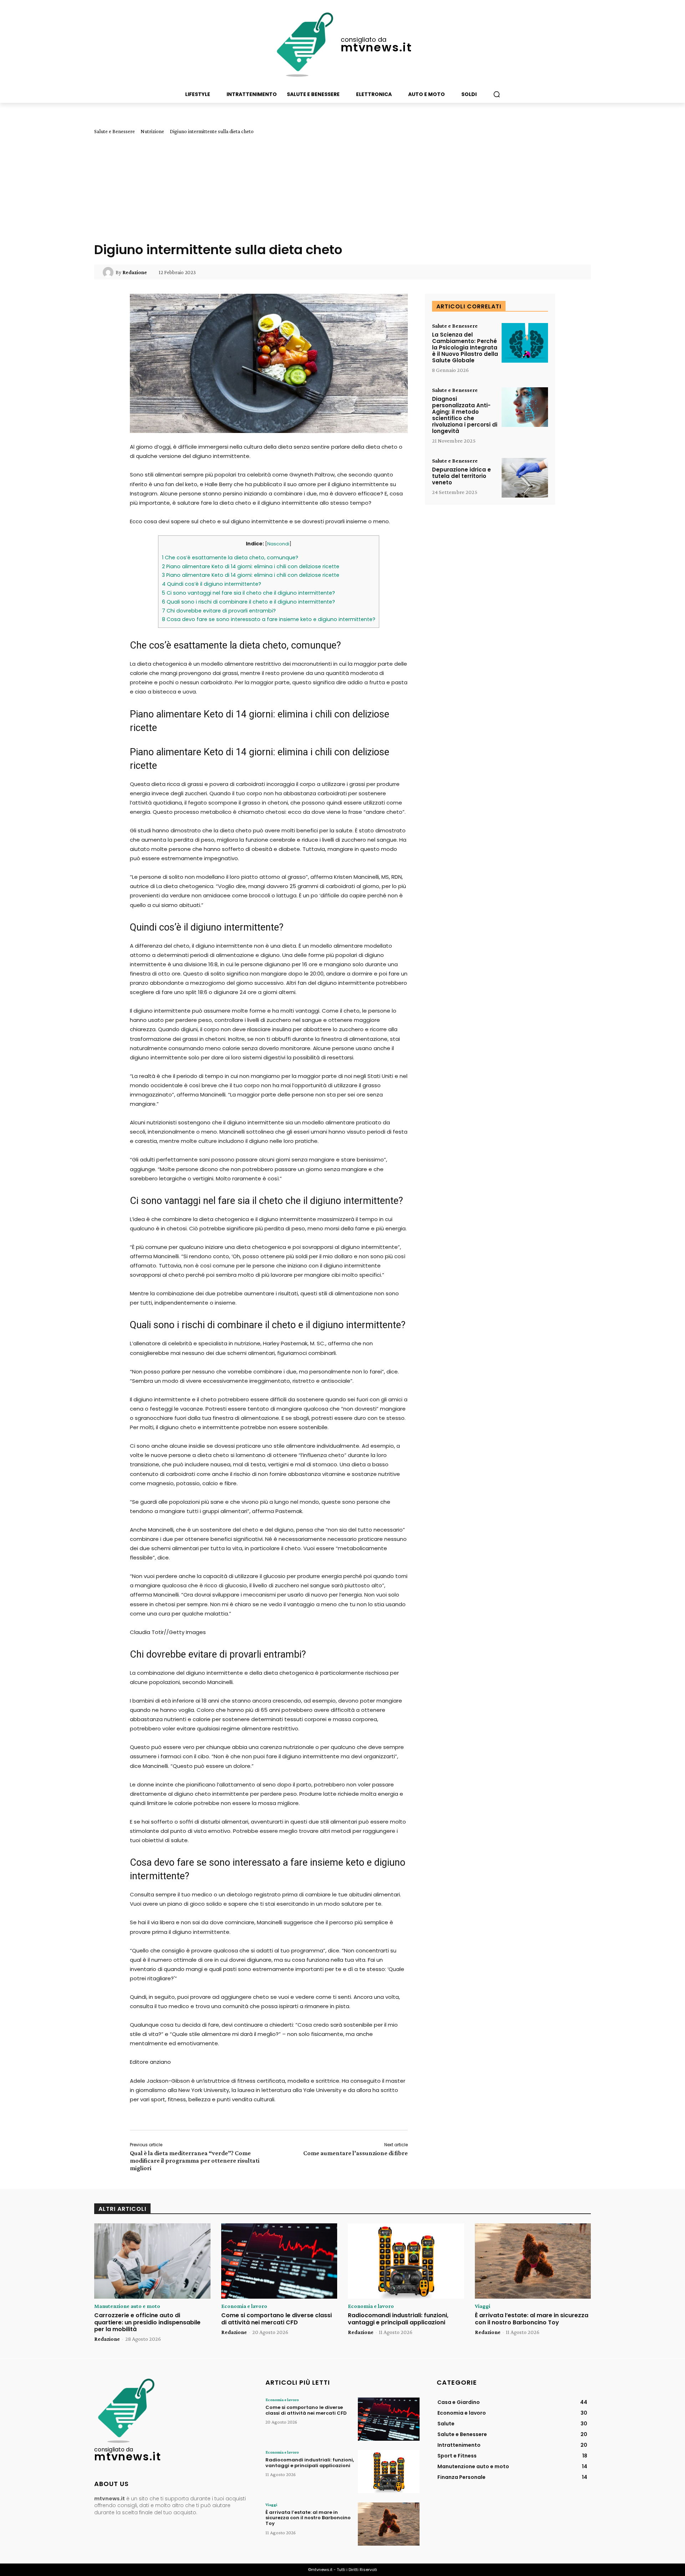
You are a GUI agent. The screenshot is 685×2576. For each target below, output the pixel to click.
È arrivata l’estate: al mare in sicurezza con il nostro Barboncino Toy (532, 2319)
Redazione (135, 272)
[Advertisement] (342, 188)
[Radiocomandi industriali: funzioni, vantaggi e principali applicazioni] (406, 2261)
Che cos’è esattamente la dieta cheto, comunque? (230, 558)
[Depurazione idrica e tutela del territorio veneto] (525, 478)
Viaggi (483, 2306)
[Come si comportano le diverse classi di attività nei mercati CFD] (279, 2261)
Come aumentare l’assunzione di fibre (356, 2153)
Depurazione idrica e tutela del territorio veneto (461, 476)
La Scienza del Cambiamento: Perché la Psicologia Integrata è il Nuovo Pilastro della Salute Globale (465, 347)
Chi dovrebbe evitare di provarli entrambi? (219, 611)
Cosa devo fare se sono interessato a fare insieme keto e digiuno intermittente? (269, 619)
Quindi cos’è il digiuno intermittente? (212, 584)
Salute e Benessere (115, 131)
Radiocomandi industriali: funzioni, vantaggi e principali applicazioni (398, 2319)
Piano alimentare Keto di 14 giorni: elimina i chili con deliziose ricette (251, 566)
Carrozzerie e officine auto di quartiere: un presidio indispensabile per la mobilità (147, 2322)
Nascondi (278, 544)
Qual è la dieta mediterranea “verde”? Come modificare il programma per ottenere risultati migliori (195, 2161)
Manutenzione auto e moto (127, 2306)
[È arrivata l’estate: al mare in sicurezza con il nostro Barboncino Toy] (533, 2261)
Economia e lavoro (244, 2306)
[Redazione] (109, 272)
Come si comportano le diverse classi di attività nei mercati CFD (276, 2319)
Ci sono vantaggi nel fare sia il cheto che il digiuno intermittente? (248, 593)
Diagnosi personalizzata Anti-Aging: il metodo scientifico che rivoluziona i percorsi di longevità (465, 415)
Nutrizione (152, 131)
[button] (497, 94)
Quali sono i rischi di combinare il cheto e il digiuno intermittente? (248, 602)
